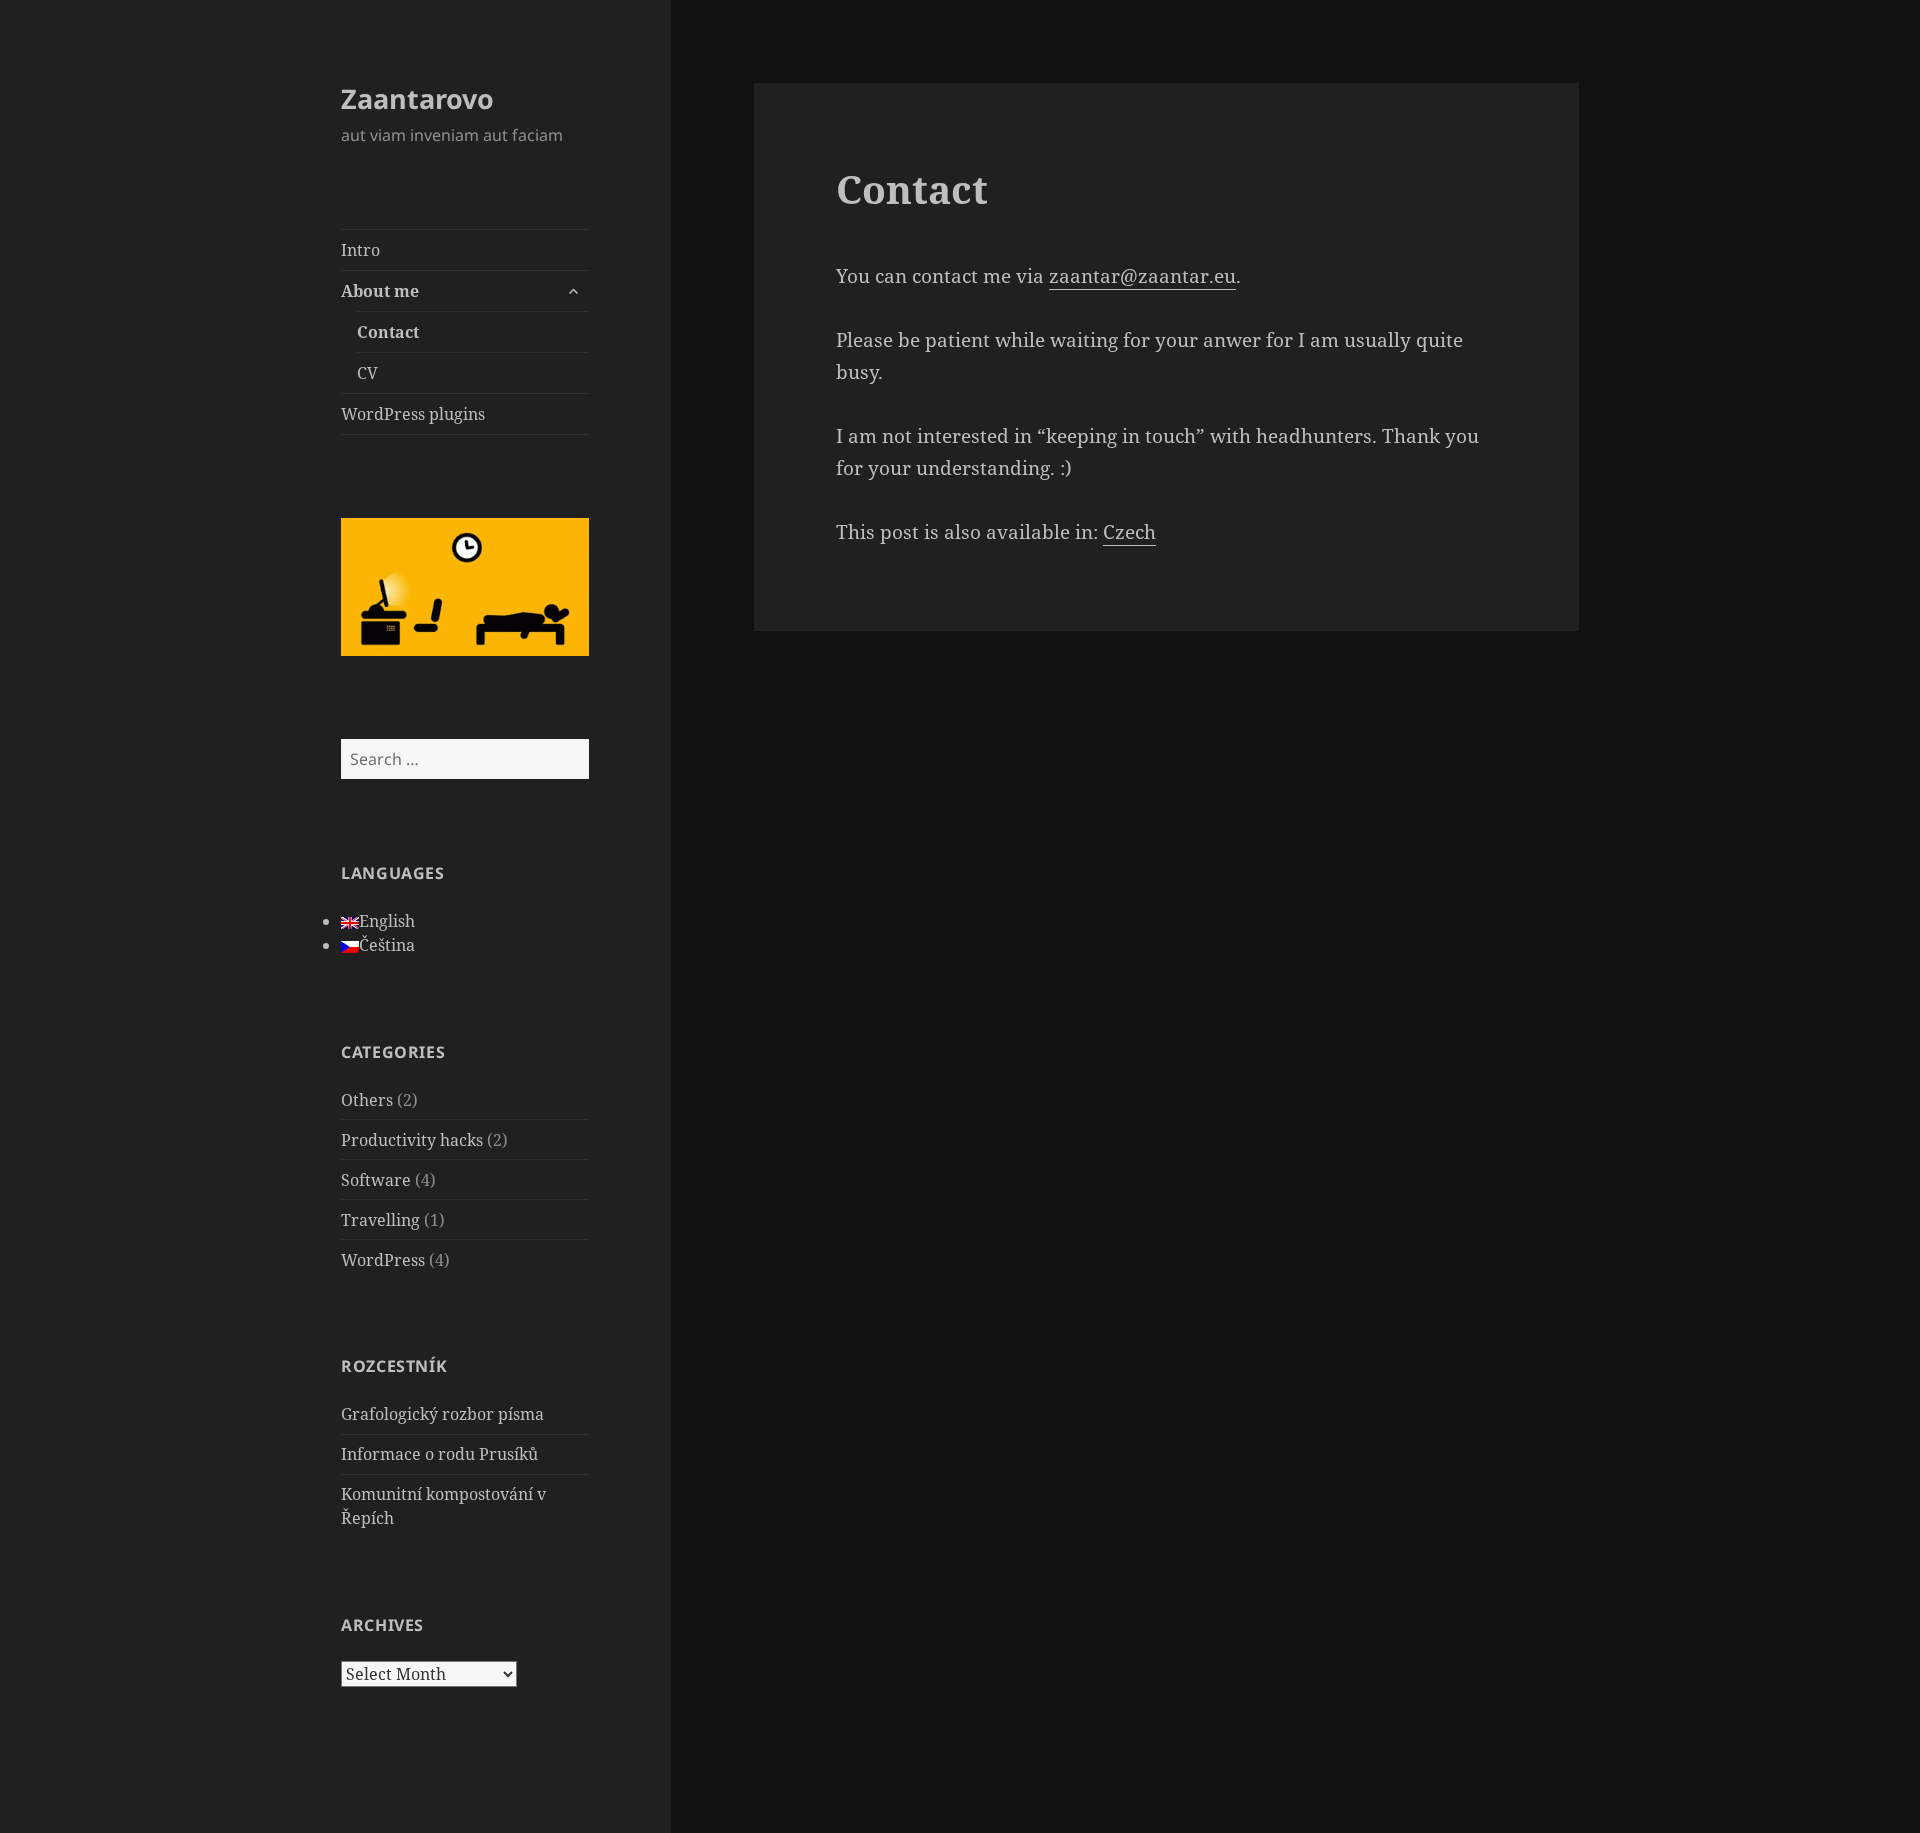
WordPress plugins (413, 414)
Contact (388, 332)
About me (380, 291)
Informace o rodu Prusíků (439, 1454)
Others (367, 1100)
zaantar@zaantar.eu (1142, 276)
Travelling (380, 1220)
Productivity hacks (412, 1140)
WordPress (383, 1260)
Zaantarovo (417, 98)
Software (376, 1180)
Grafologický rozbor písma (442, 1414)
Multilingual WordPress (108, 1784)
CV (367, 373)
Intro (360, 250)
